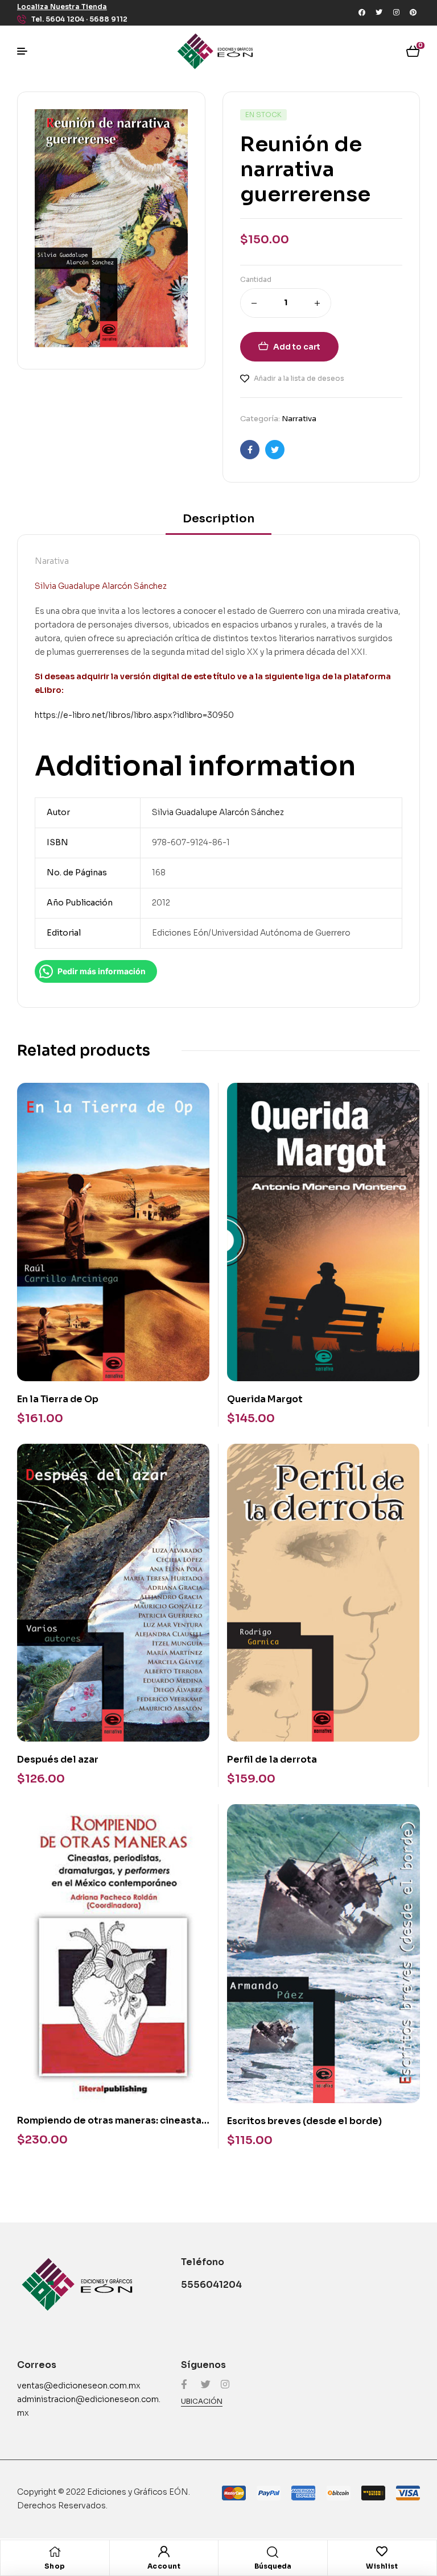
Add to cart (297, 347)
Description (218, 519)
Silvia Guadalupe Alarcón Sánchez (218, 812)
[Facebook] (362, 13)
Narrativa (299, 419)
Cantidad (256, 279)
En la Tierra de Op (58, 1399)
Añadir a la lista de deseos (299, 378)
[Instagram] (396, 13)
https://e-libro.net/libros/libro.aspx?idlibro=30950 (134, 715)
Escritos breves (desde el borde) (304, 2121)
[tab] (218, 523)
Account (164, 2566)
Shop (55, 2566)
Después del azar (58, 1759)
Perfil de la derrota (272, 1759)
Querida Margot (265, 1399)
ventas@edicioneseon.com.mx (79, 2386)
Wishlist (382, 2566)
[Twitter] (379, 13)
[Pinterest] (413, 13)
